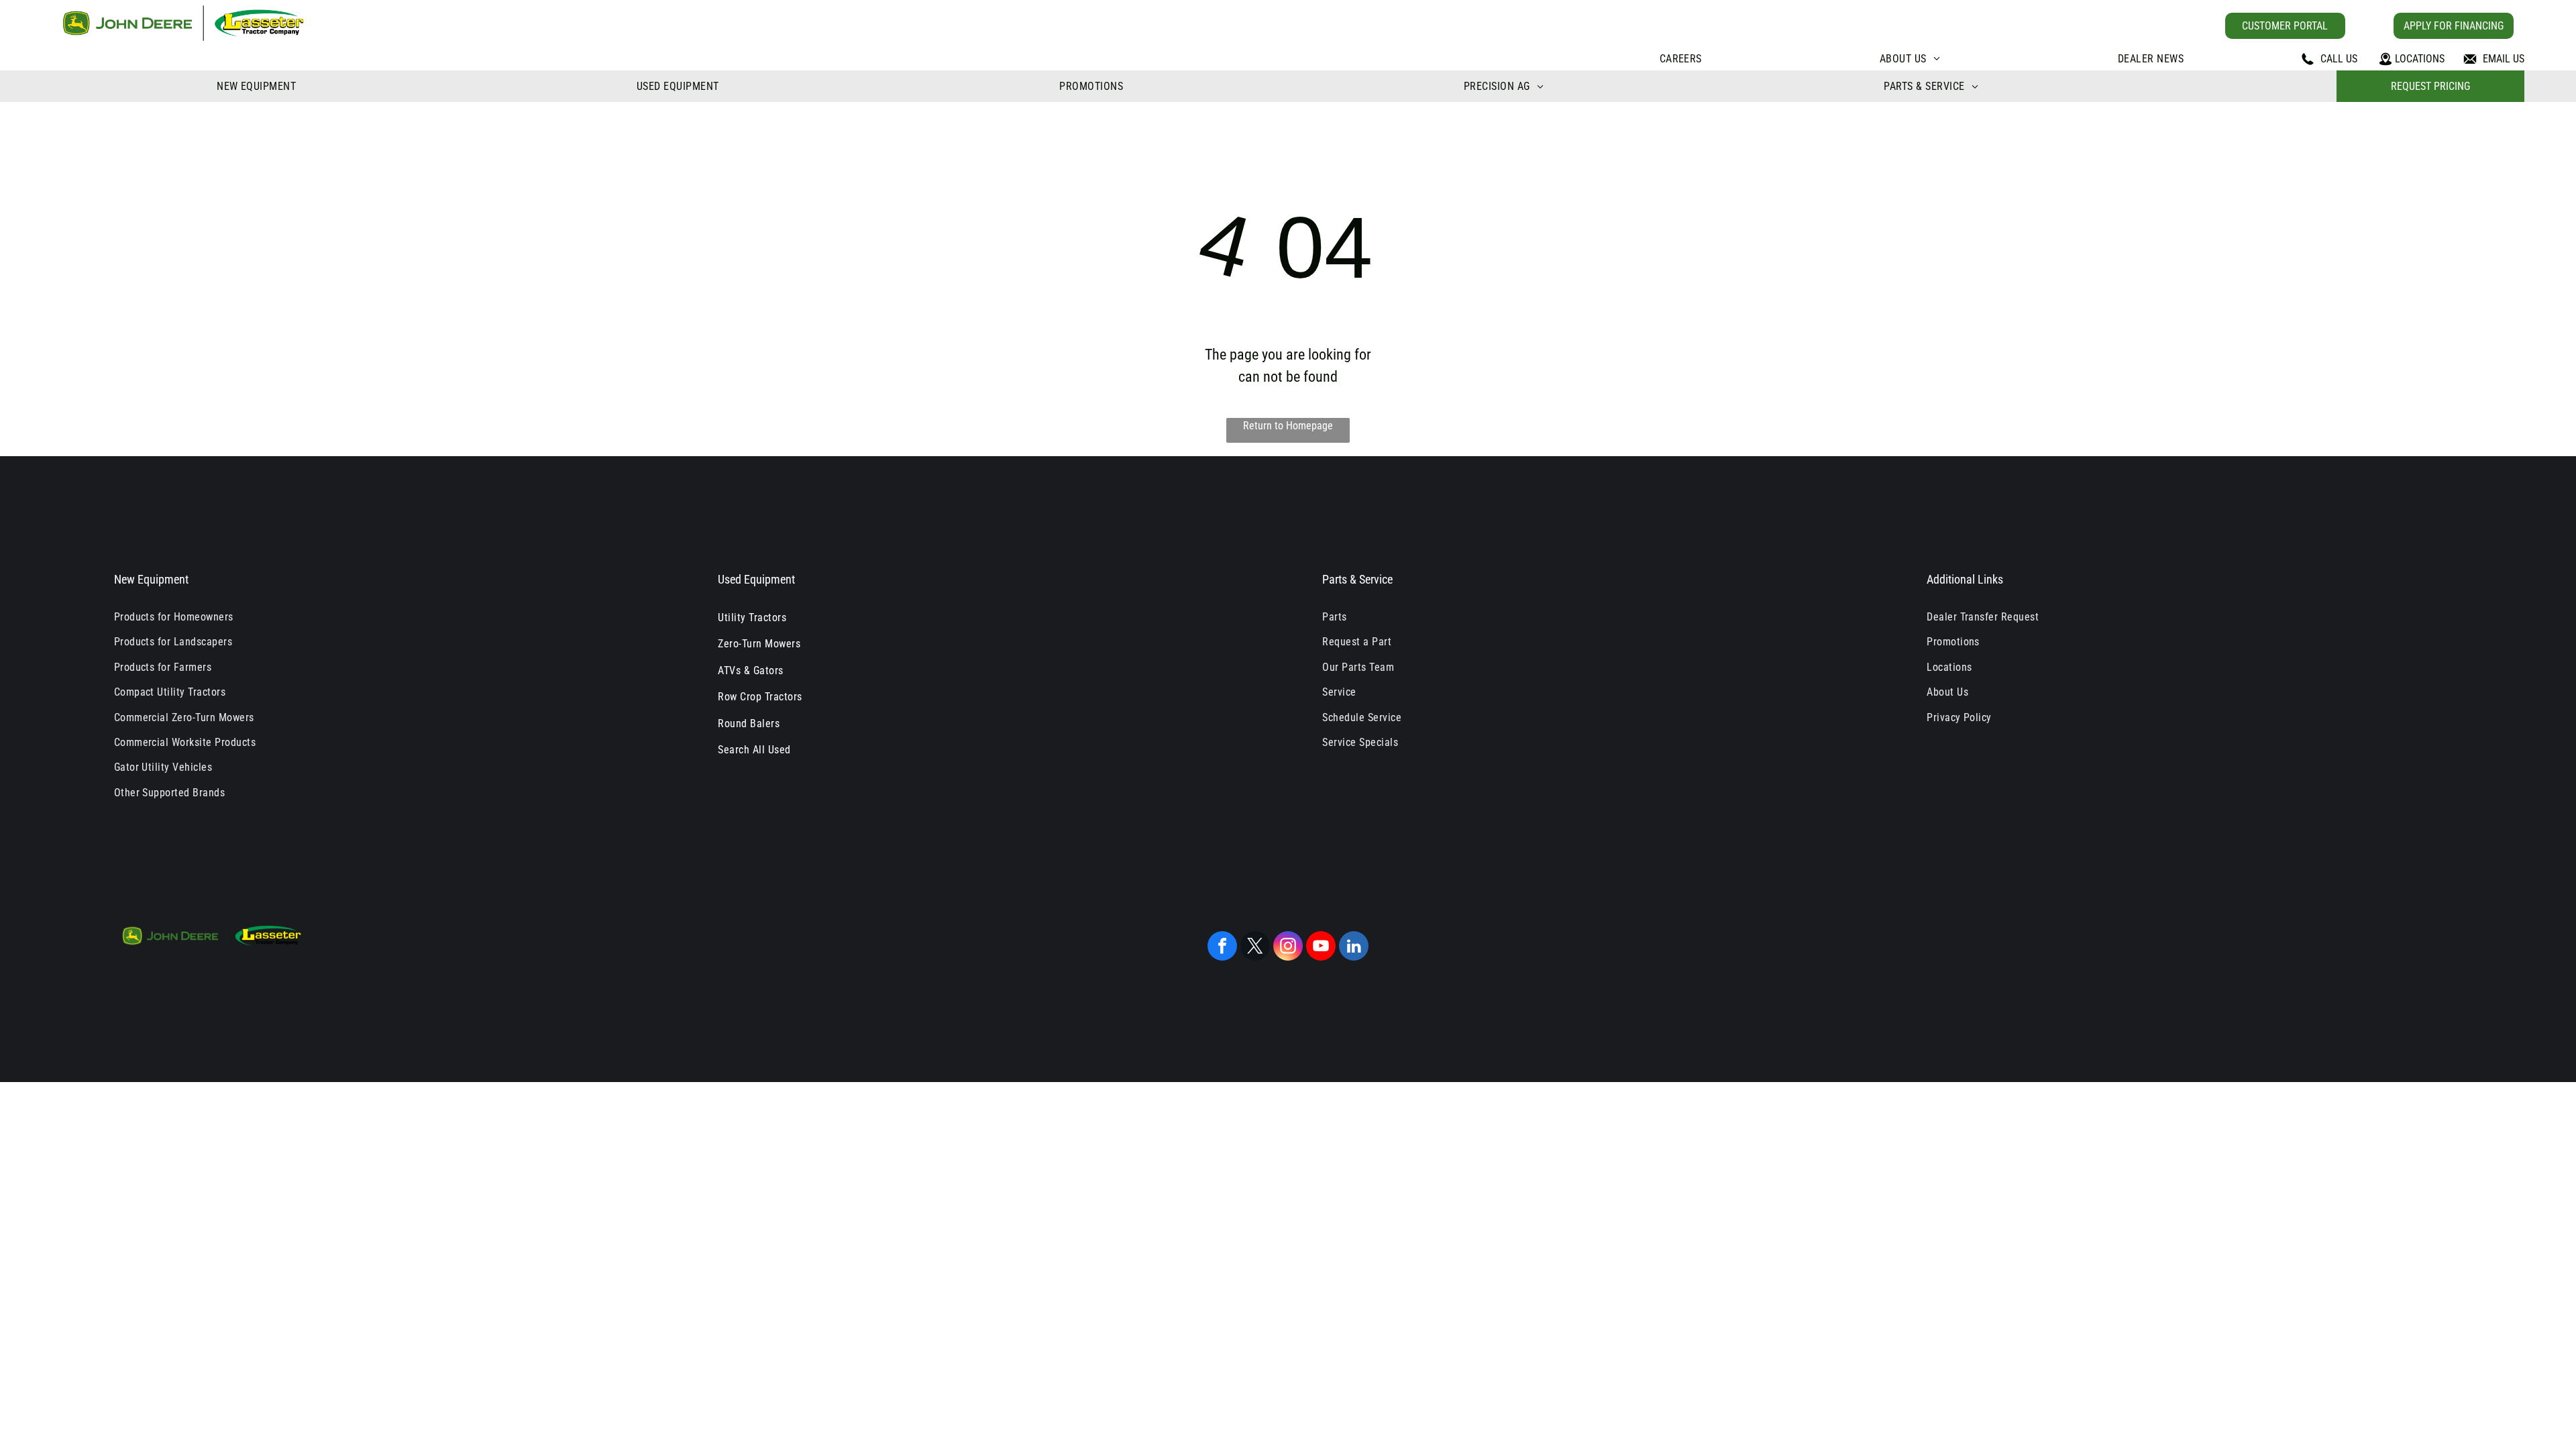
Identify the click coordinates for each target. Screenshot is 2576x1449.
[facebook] (1222, 948)
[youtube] (1321, 948)
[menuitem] (1681, 59)
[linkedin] (1354, 948)
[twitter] (1255, 948)
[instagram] (1288, 948)
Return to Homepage (1288, 426)
